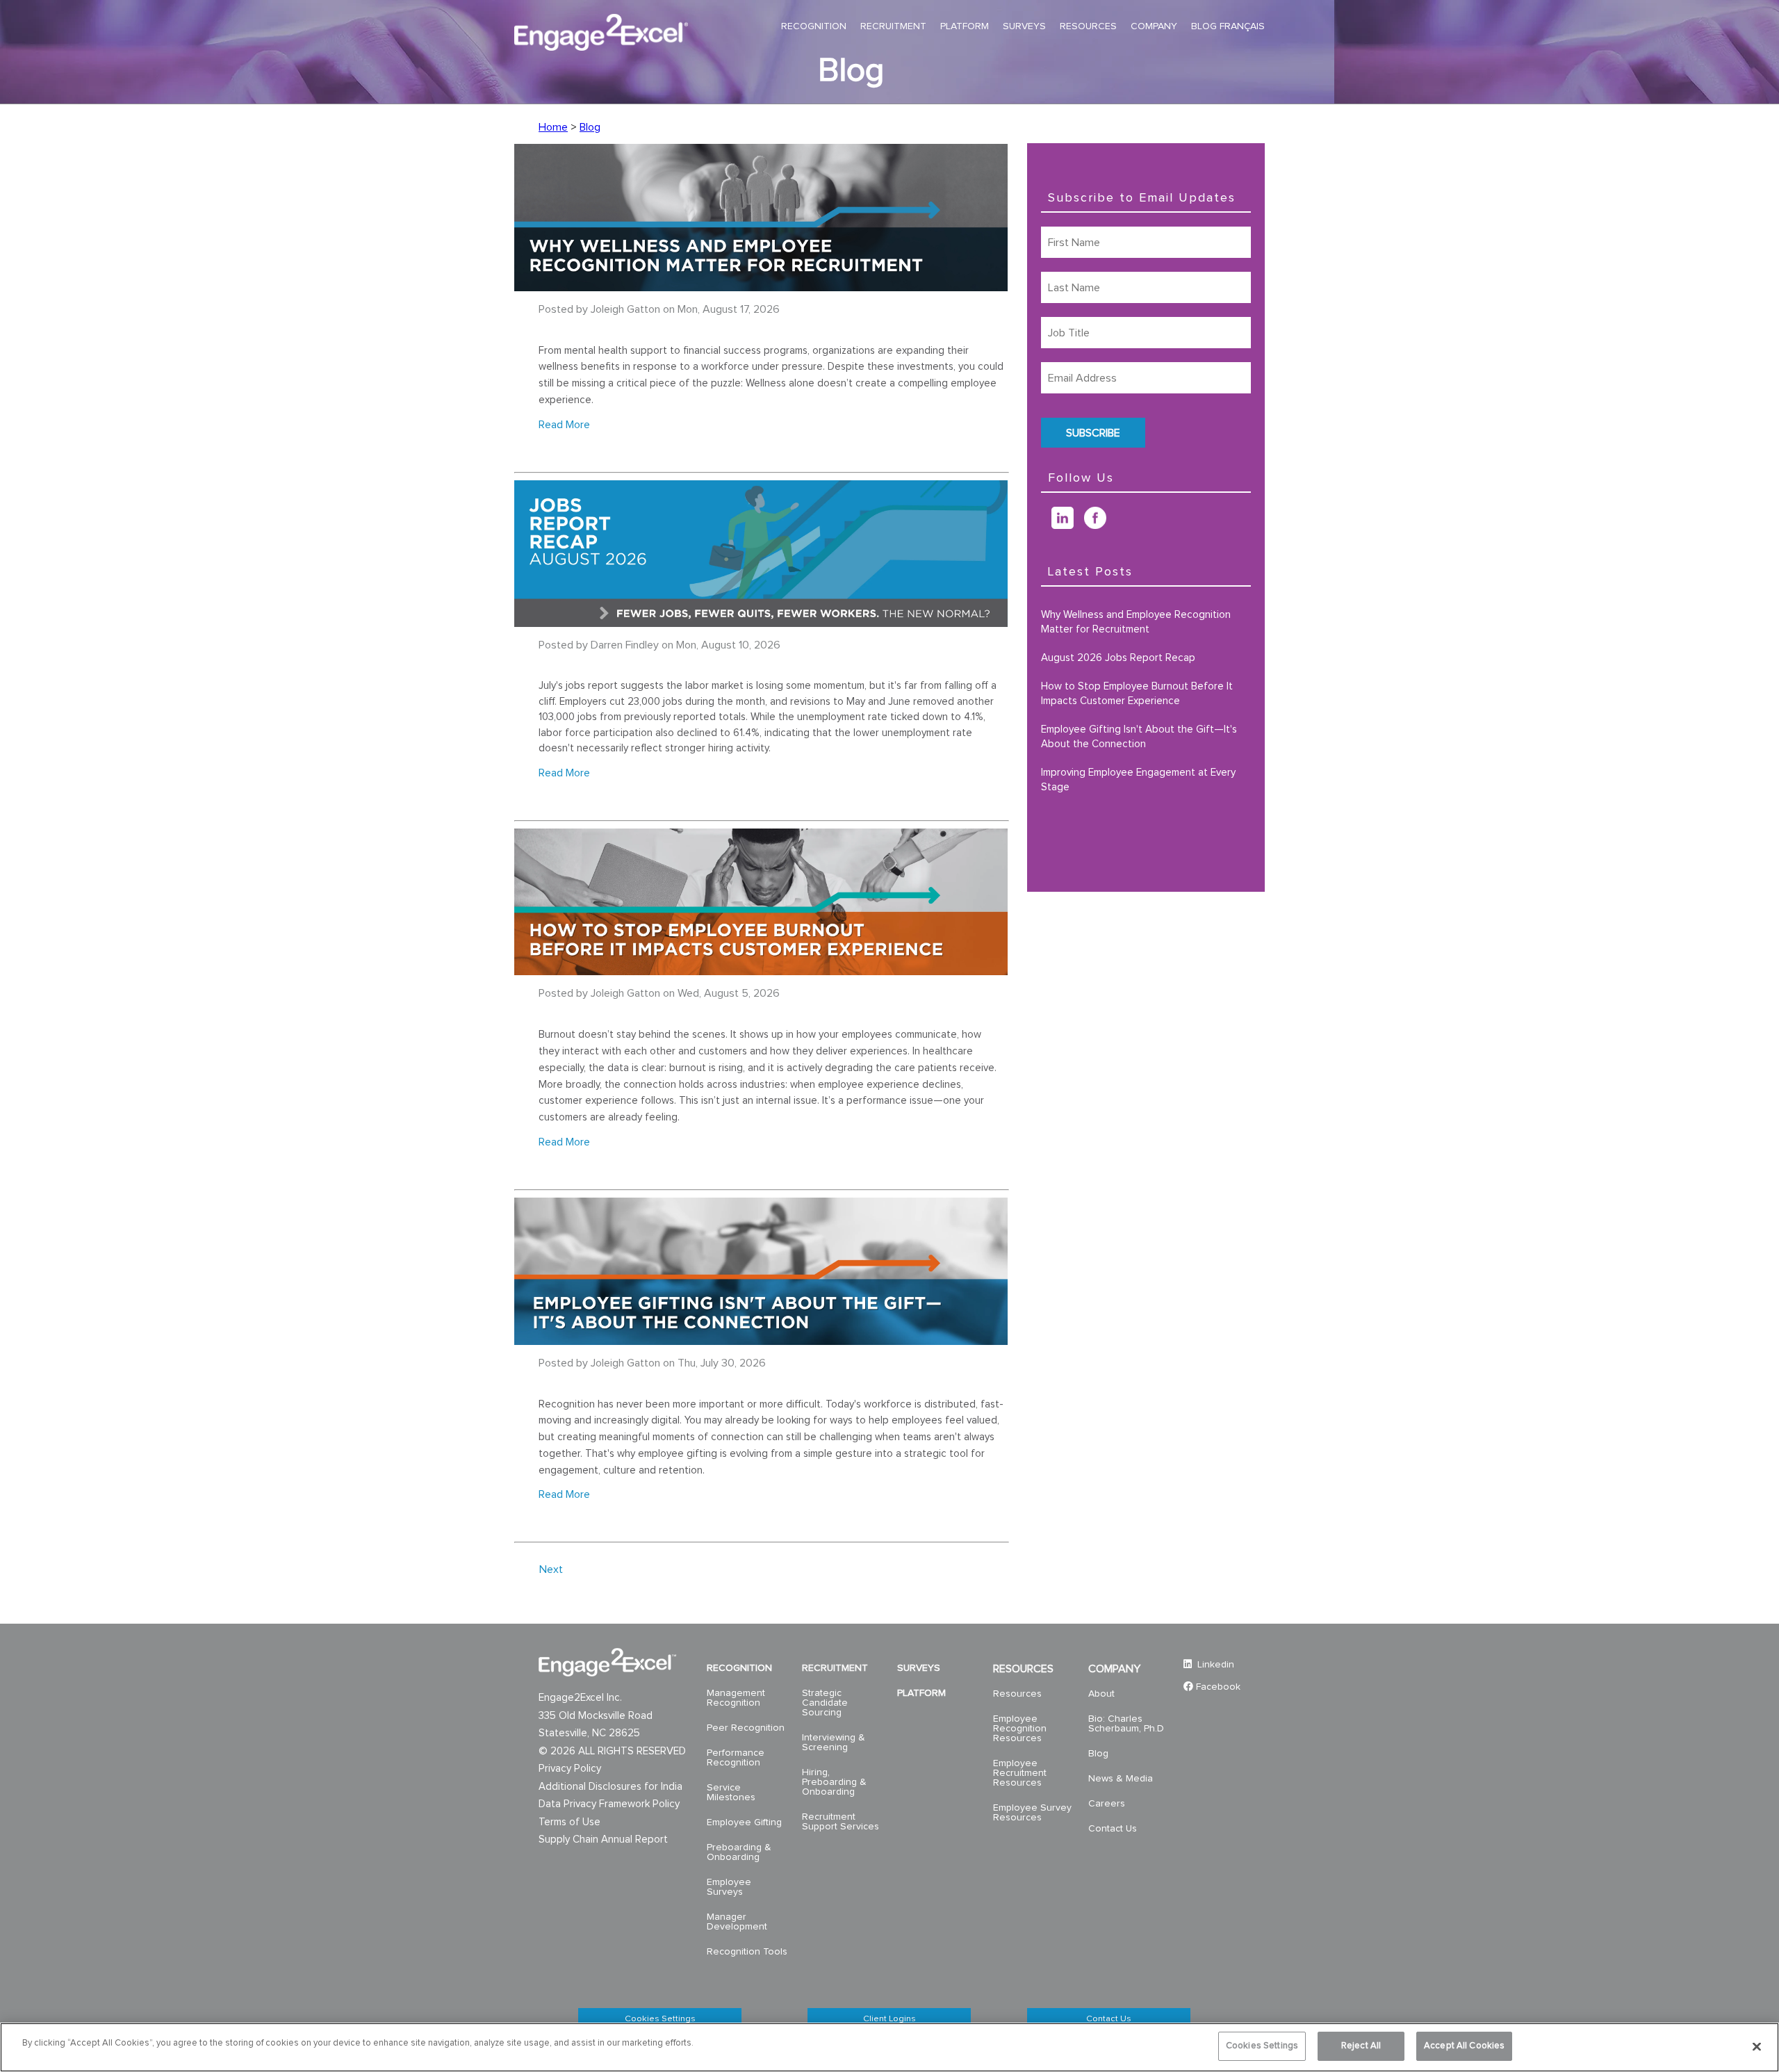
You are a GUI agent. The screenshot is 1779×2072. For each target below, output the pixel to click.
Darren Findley (625, 645)
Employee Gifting (744, 1822)
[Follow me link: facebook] (1100, 525)
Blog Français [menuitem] (1228, 26)
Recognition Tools (747, 1952)
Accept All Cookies (1464, 2046)
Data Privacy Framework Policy (609, 1804)
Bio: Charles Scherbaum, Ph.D (1126, 1724)
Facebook (1218, 1687)
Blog (590, 127)
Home (553, 127)
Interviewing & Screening (834, 1743)
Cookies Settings (660, 2019)
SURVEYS (919, 1668)
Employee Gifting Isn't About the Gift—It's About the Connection (1139, 737)
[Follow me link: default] (1046, 525)
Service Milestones (731, 1793)
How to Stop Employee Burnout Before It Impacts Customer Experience (1137, 694)
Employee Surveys (729, 1887)
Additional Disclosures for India (610, 1787)
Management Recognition (736, 1698)
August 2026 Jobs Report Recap (1118, 658)
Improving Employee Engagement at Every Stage (1138, 780)
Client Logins (889, 2019)
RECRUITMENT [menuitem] (893, 26)
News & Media (1121, 1779)
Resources (1017, 1694)
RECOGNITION (739, 1668)
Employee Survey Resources (1032, 1813)
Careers (1107, 1804)
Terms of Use (569, 1822)
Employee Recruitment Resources (1020, 1773)
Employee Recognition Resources (1020, 1729)
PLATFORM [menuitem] (965, 26)
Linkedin (1214, 1665)
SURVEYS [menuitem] (1024, 26)
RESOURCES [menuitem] (1088, 26)
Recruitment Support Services (841, 1822)
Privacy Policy (570, 1769)
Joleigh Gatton (625, 309)
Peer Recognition (746, 1728)
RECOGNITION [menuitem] (814, 26)
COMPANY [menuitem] (1154, 26)
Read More (564, 425)
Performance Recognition (736, 1758)
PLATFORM (921, 1693)
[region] (889, 2047)
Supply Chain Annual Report (603, 1839)
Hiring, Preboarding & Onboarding (834, 1782)
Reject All (1361, 2046)
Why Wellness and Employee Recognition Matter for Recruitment (1136, 622)
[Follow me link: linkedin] (1068, 525)
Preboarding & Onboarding (739, 1852)
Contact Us (1113, 1829)
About (1101, 1694)
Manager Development (737, 1922)
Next (551, 1569)
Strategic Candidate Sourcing (825, 1703)
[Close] (1757, 2046)
